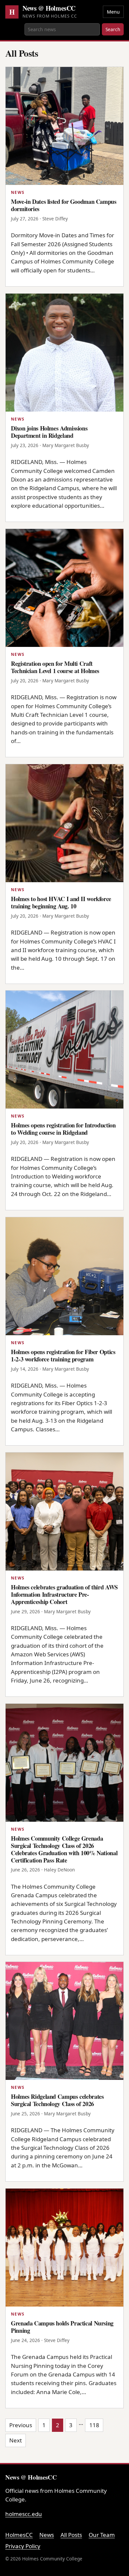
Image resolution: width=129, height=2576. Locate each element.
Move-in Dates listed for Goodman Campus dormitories (64, 205)
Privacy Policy (23, 2546)
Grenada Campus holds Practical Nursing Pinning (62, 2327)
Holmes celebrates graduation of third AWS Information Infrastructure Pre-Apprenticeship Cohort (64, 1594)
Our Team (102, 2535)
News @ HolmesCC (49, 8)
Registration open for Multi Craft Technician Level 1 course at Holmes (55, 667)
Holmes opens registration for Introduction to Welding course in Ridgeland (63, 1129)
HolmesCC (19, 2535)
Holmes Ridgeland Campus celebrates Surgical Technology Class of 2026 (57, 2100)
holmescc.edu (24, 2514)
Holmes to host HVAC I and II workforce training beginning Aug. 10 (61, 902)
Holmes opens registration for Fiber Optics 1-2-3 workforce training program (63, 1355)
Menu (113, 12)
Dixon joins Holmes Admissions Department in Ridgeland (49, 432)
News (47, 2535)
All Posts (71, 2535)
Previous (21, 2425)
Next (16, 2440)
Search (113, 29)
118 (94, 2425)
